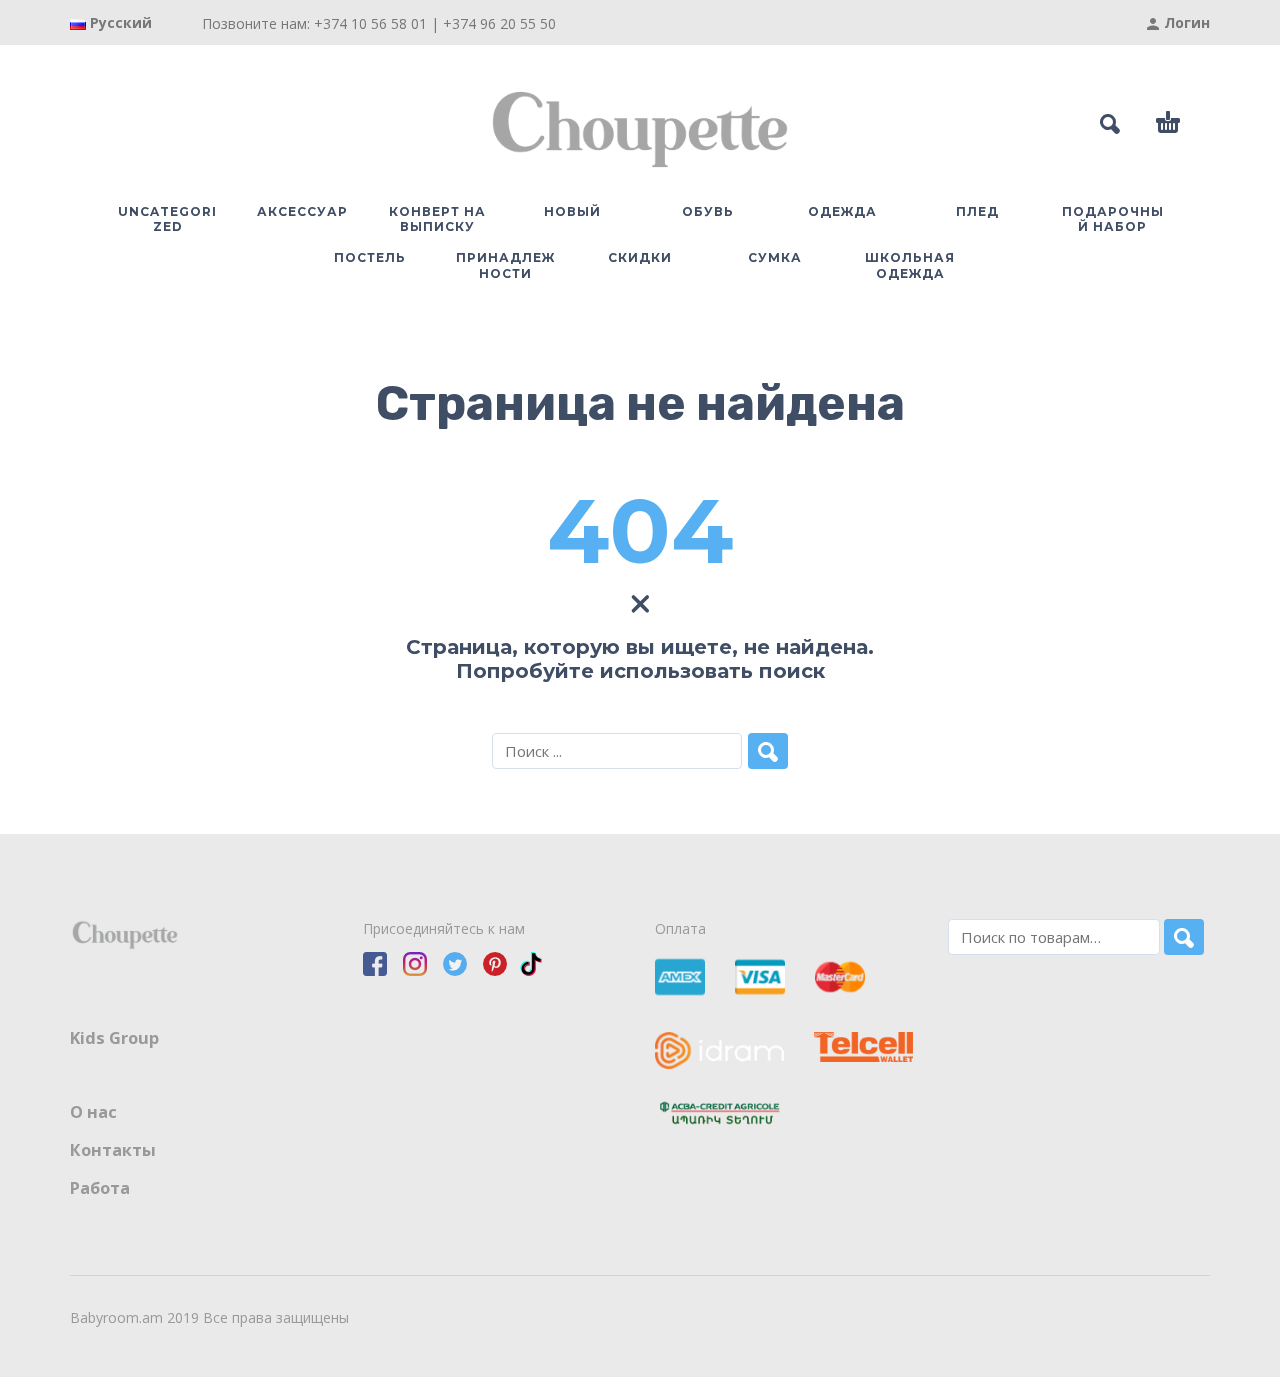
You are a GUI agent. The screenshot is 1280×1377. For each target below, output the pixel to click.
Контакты (113, 1150)
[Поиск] (1184, 937)
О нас (93, 1112)
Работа (100, 1188)
